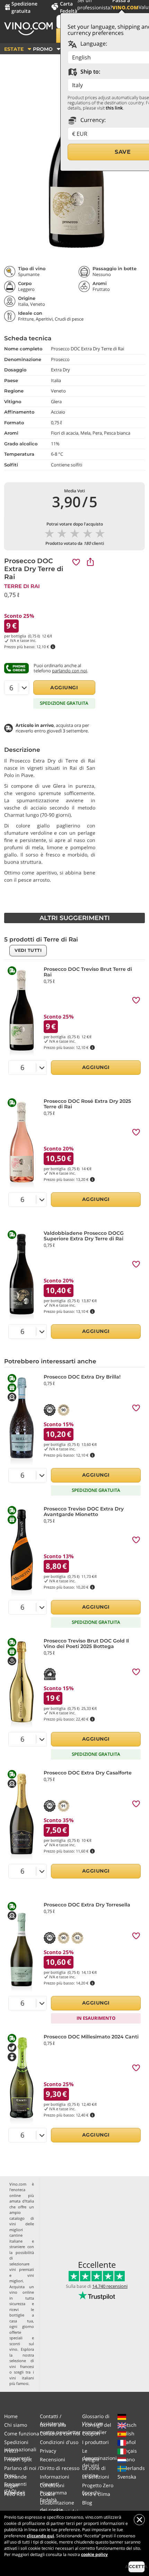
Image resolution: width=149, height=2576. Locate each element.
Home (11, 2416)
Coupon (91, 2433)
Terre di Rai (22, 586)
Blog (87, 2503)
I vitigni (91, 2459)
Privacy (48, 2451)
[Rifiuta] (139, 2520)
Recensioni (52, 2459)
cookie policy (94, 2554)
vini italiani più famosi (22, 2381)
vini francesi (22, 2366)
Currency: (92, 120)
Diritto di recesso (60, 2468)
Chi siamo (16, 2425)
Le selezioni (96, 2477)
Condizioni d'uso (59, 2442)
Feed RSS (15, 2494)
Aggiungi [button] (64, 688)
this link (114, 108)
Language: (93, 44)
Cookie (47, 2494)
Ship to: (90, 72)
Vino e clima (96, 2494)
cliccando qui (40, 2536)
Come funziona (22, 2433)
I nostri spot (18, 2459)
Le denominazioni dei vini (99, 2458)
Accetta (137, 2566)
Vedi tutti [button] (28, 950)
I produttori (95, 2442)
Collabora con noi (60, 2433)
